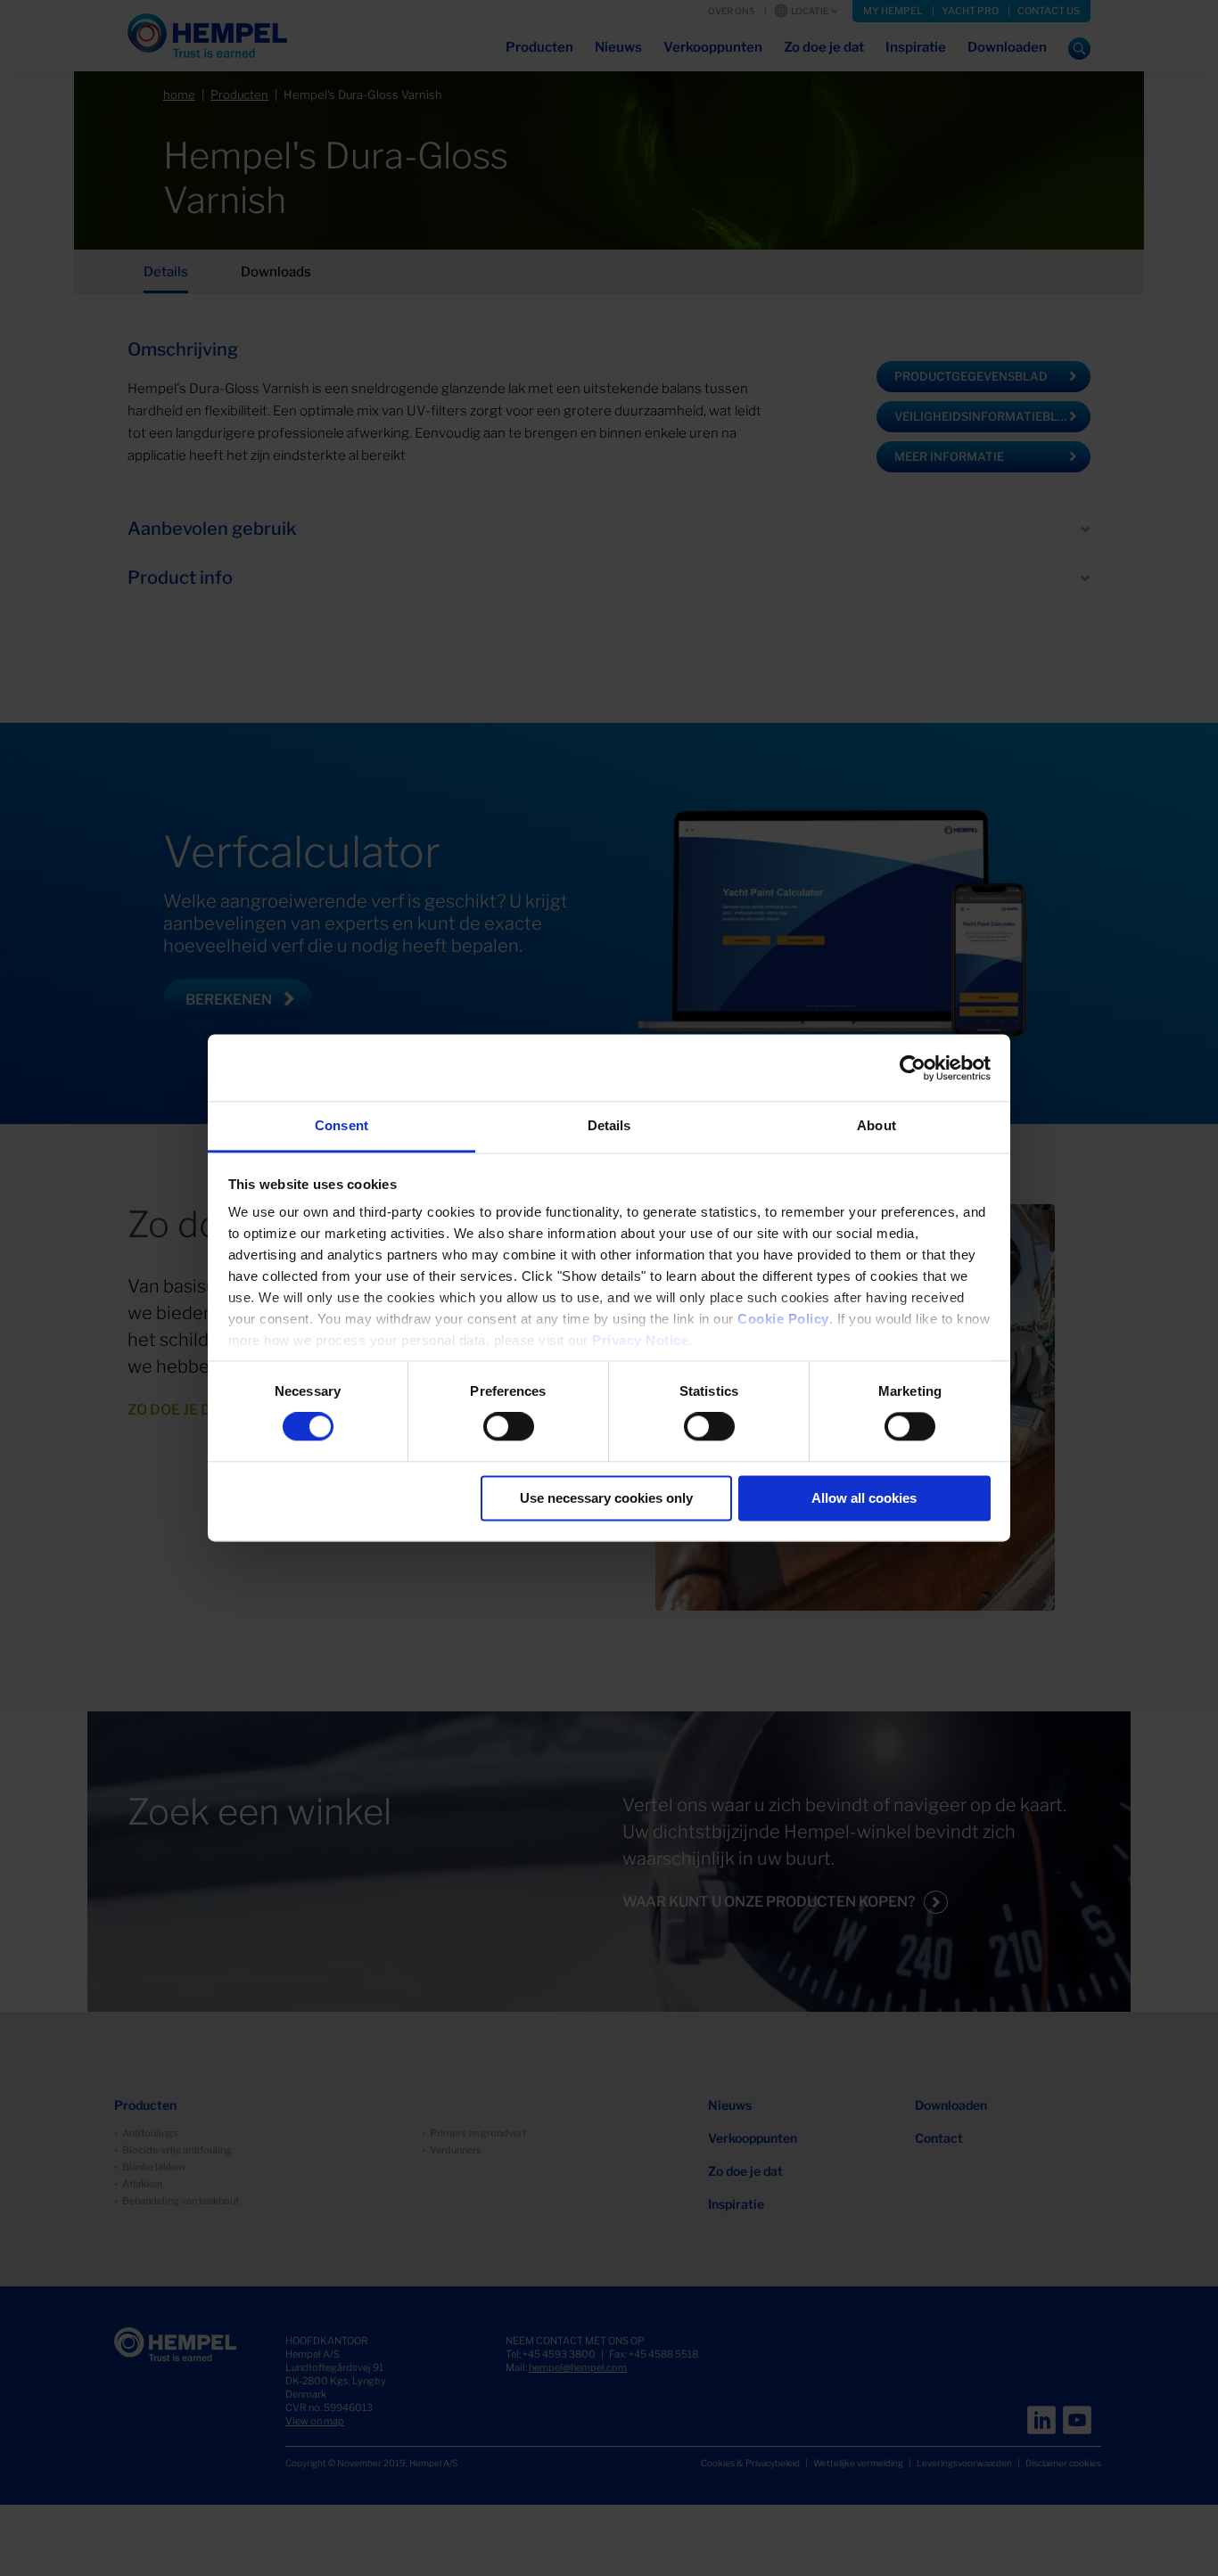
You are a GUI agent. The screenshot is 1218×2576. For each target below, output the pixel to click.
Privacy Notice (640, 1340)
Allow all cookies (864, 1498)
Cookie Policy (783, 1319)
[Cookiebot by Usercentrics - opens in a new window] (913, 1068)
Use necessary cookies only (606, 1498)
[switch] (509, 1427)
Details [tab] (609, 1125)
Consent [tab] (342, 1125)
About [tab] (876, 1125)
